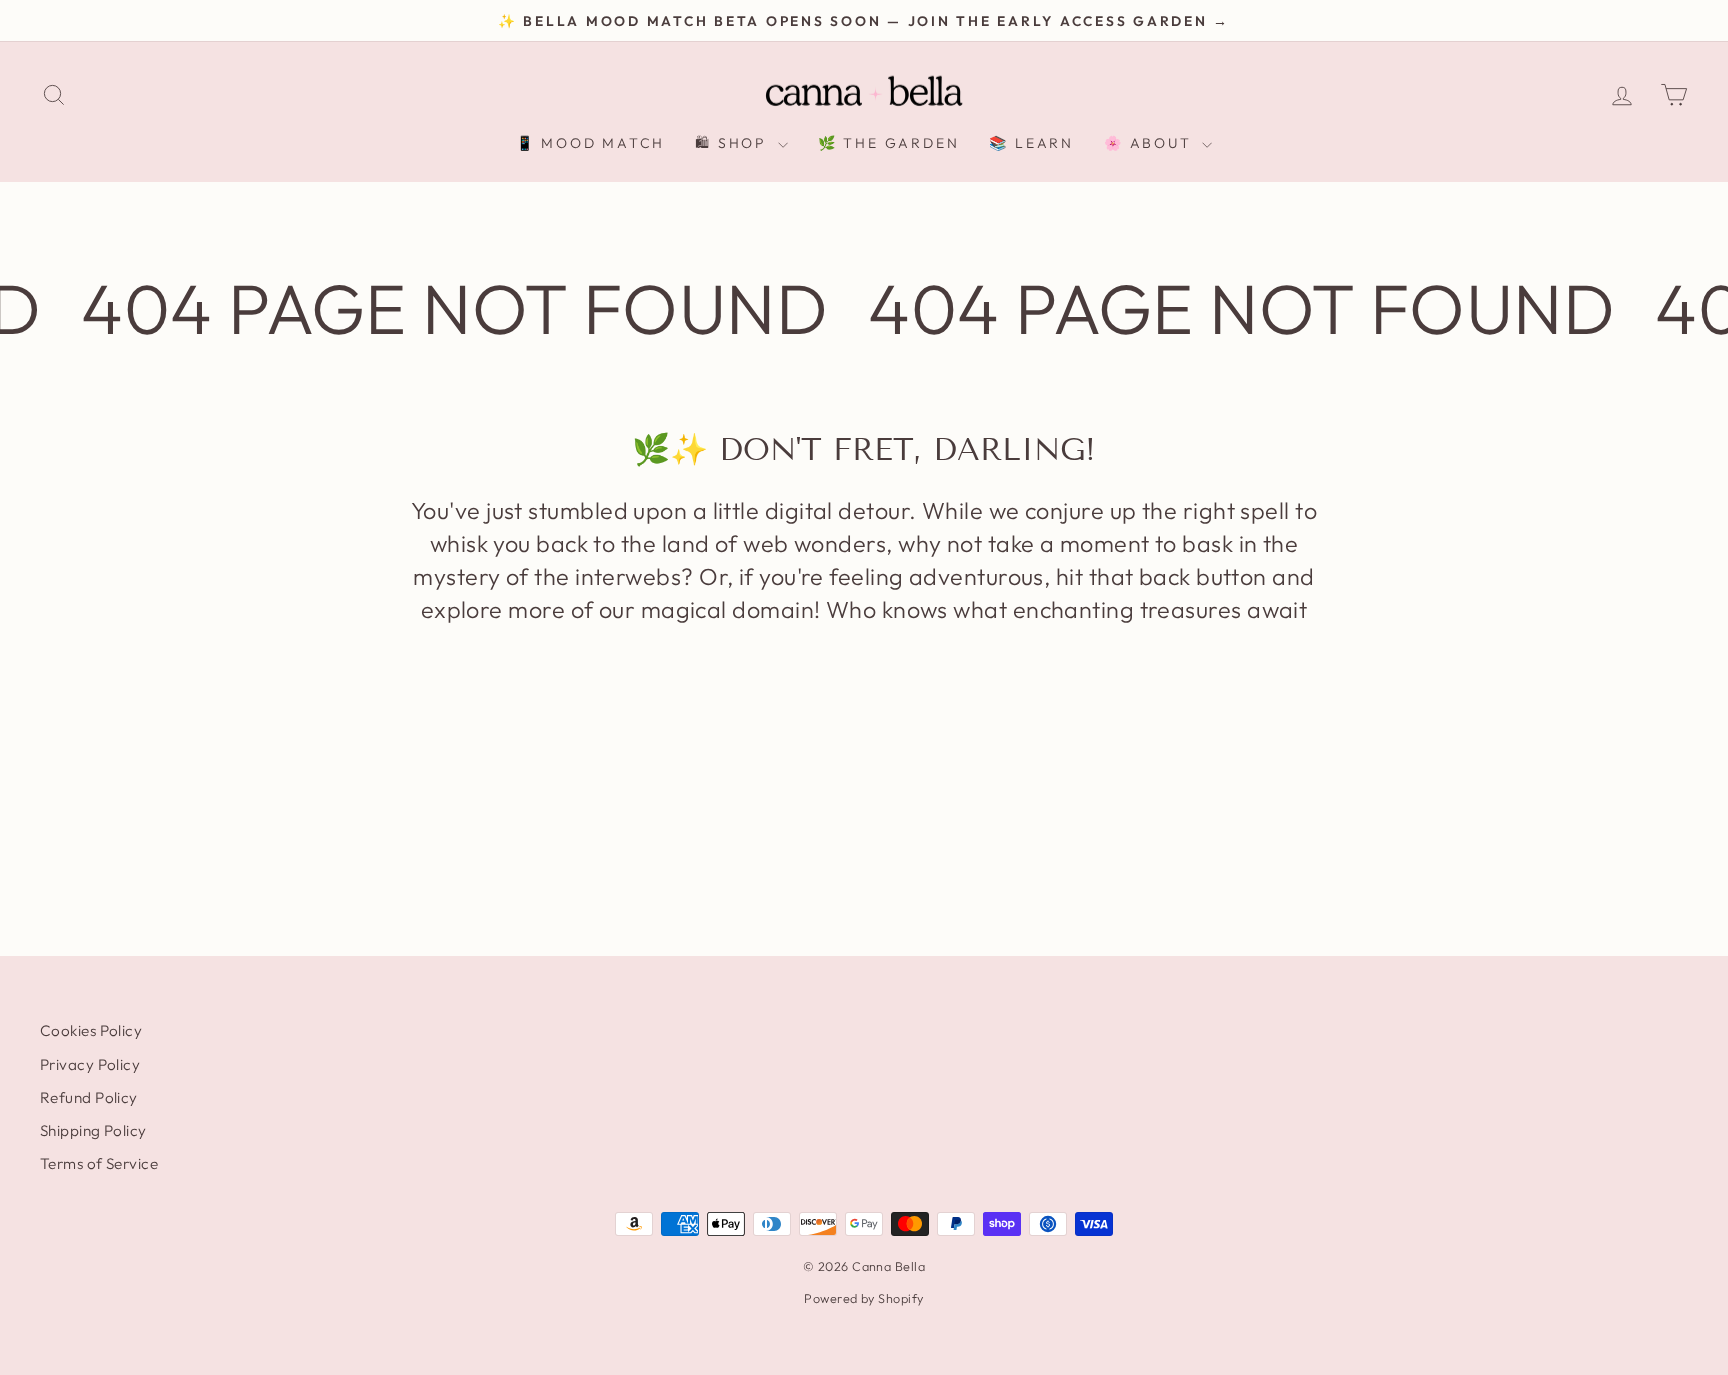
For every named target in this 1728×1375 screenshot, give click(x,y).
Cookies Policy (91, 1030)
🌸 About (1150, 143)
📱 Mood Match (591, 143)
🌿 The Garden (889, 143)
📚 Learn (1031, 143)
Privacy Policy (90, 1064)
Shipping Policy (93, 1130)
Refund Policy (89, 1097)
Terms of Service (99, 1163)
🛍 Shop (734, 143)
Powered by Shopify (863, 1298)
